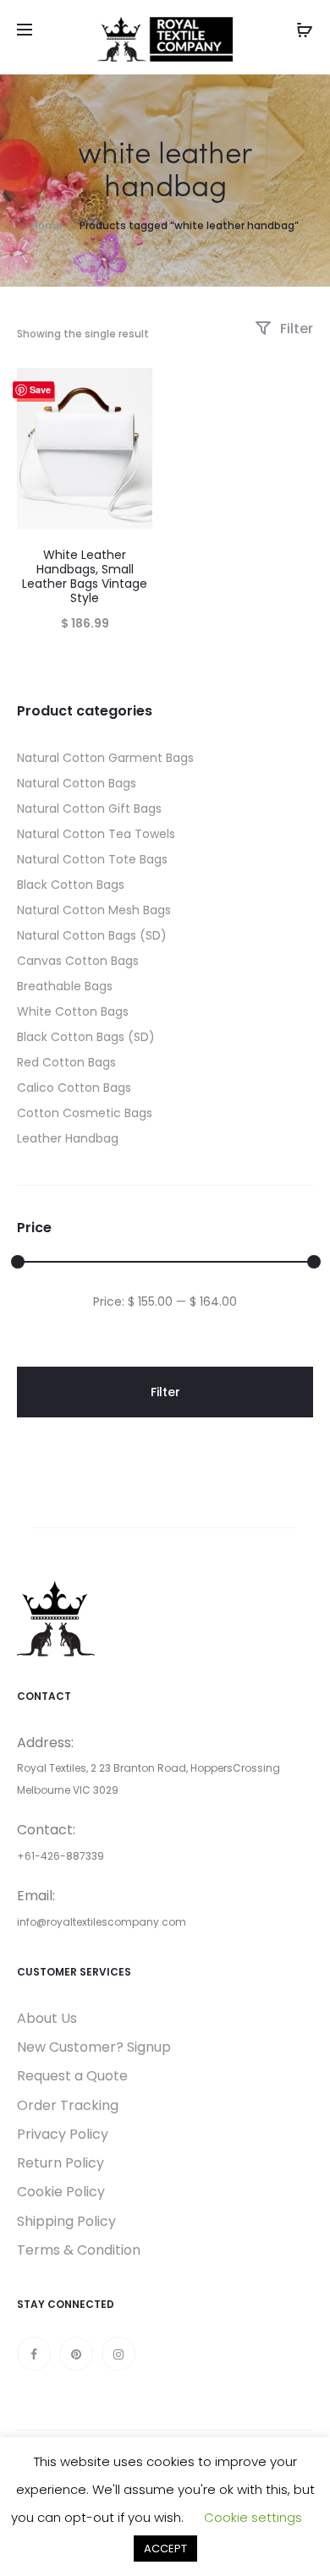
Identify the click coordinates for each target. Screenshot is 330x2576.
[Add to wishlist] (131, 389)
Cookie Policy (61, 2192)
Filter (295, 329)
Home (47, 225)
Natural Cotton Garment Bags (105, 758)
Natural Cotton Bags (77, 783)
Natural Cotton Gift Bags (89, 808)
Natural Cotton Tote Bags (92, 859)
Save (40, 389)
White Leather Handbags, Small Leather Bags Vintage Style (85, 576)
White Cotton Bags (73, 1011)
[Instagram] (118, 2354)
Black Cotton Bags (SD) (86, 1037)
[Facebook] (34, 2354)
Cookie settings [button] (253, 2517)
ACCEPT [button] (165, 2549)
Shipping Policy (66, 2221)
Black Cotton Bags (71, 885)
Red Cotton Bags (66, 1062)
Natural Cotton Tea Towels (96, 834)
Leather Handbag (68, 1138)
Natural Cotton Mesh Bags (94, 910)
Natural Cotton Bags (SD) (92, 935)
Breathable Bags (65, 986)
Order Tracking (68, 2105)
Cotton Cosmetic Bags (85, 1113)
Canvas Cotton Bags (78, 961)
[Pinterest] (76, 2354)
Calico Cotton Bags (74, 1088)
